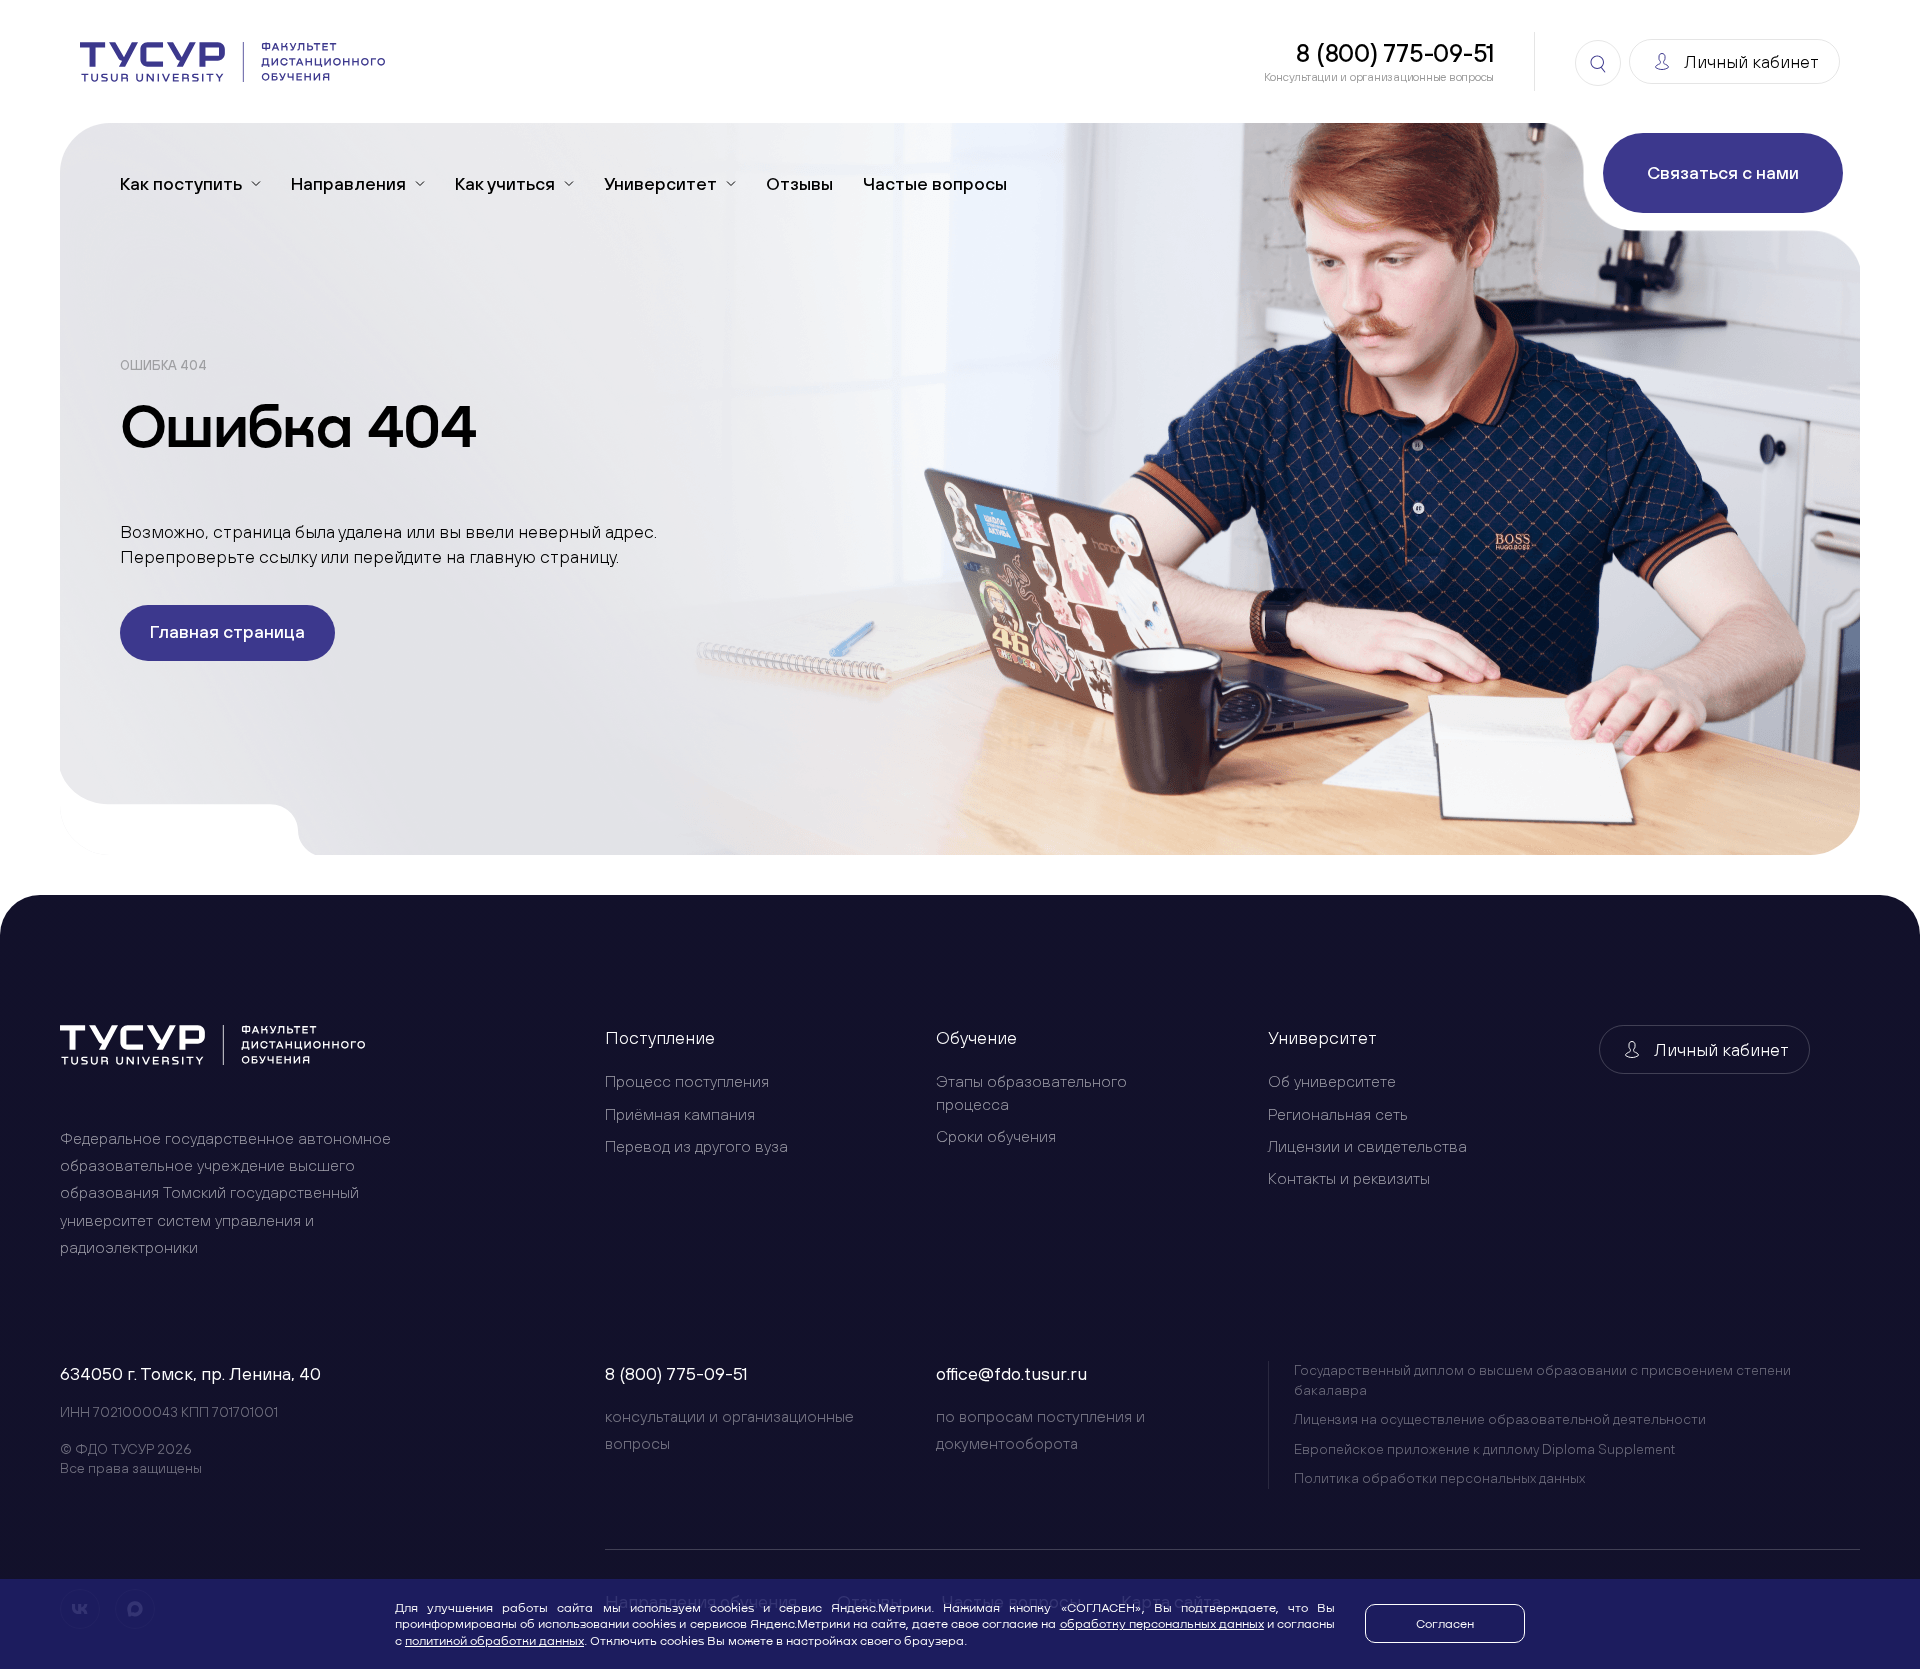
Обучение (976, 1037)
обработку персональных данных (1162, 1623)
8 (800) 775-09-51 (676, 1373)
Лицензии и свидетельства (1367, 1146)
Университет (1322, 1037)
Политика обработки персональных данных (1439, 1478)
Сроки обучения (996, 1136)
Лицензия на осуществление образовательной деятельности (1500, 1419)
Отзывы (799, 183)
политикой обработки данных (494, 1640)
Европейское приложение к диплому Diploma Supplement (1484, 1449)
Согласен (1445, 1623)
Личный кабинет (1721, 1049)
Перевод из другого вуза (696, 1146)
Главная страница (227, 631)
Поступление (660, 1037)
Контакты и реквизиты (1349, 1178)
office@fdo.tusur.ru (1011, 1373)
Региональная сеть (1338, 1114)
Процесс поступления (687, 1081)
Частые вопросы (935, 183)
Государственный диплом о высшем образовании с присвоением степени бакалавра (1542, 1380)
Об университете (1332, 1081)
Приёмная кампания (680, 1114)
